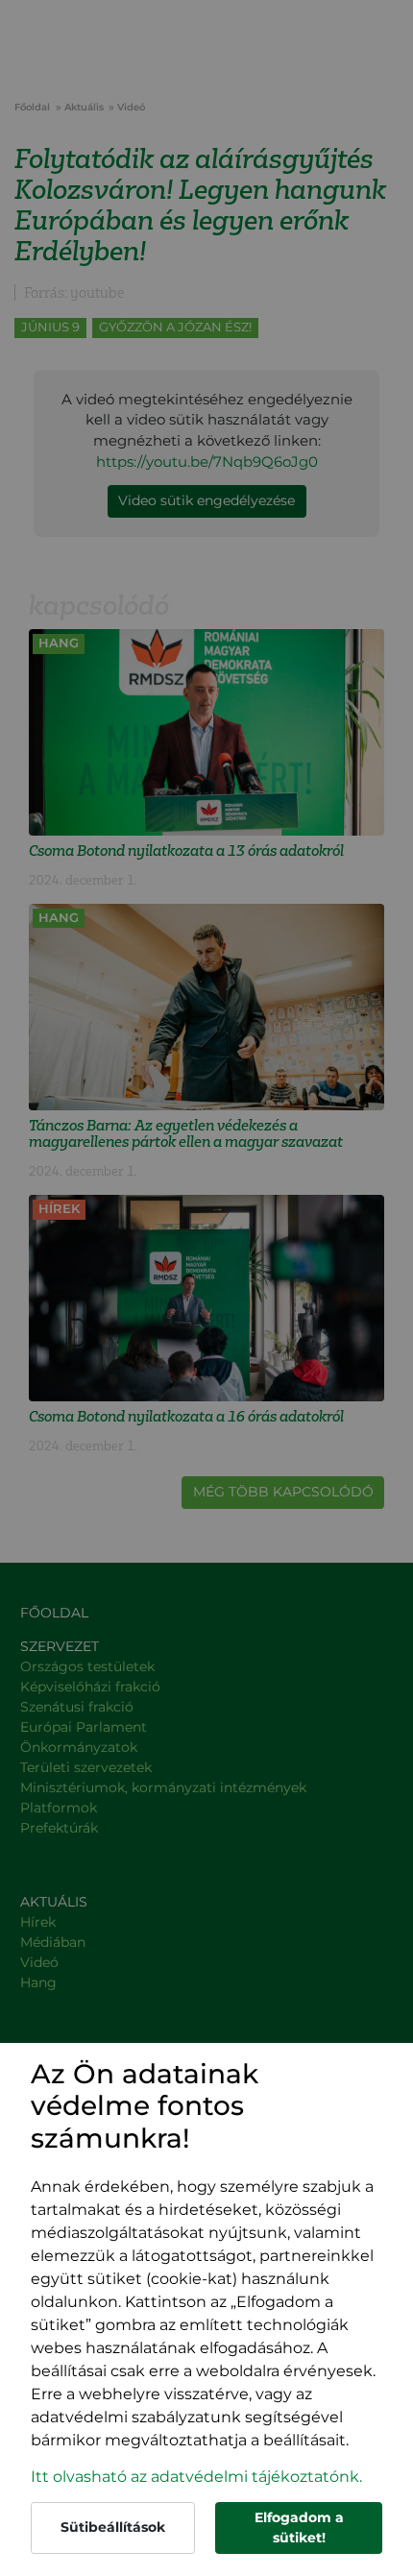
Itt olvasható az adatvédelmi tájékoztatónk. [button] (196, 2477)
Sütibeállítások (113, 2527)
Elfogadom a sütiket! (299, 2527)
